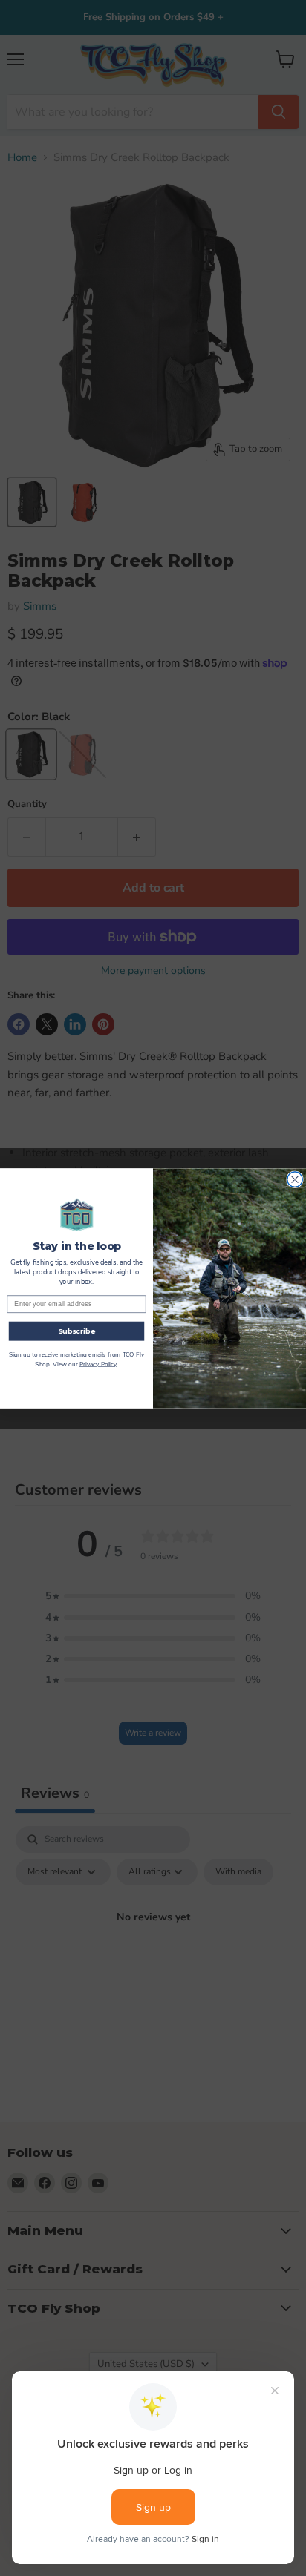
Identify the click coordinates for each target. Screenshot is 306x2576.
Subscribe (77, 1330)
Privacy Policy (98, 1364)
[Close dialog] (295, 1179)
